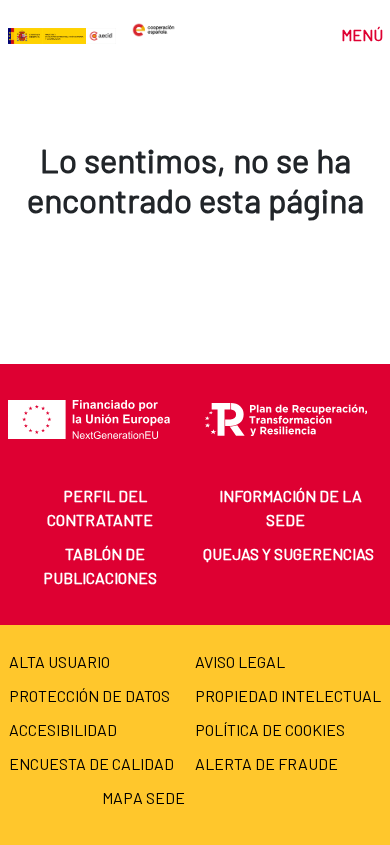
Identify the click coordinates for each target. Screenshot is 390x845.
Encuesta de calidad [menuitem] (91, 763)
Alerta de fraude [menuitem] (266, 763)
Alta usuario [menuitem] (59, 661)
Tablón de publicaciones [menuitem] (100, 565)
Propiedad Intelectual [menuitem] (288, 695)
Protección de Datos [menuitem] (89, 695)
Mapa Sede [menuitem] (143, 797)
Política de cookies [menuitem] (270, 729)
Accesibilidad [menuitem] (63, 729)
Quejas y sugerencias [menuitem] (288, 553)
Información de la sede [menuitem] (290, 507)
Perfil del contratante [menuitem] (100, 507)
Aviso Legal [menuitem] (240, 661)
